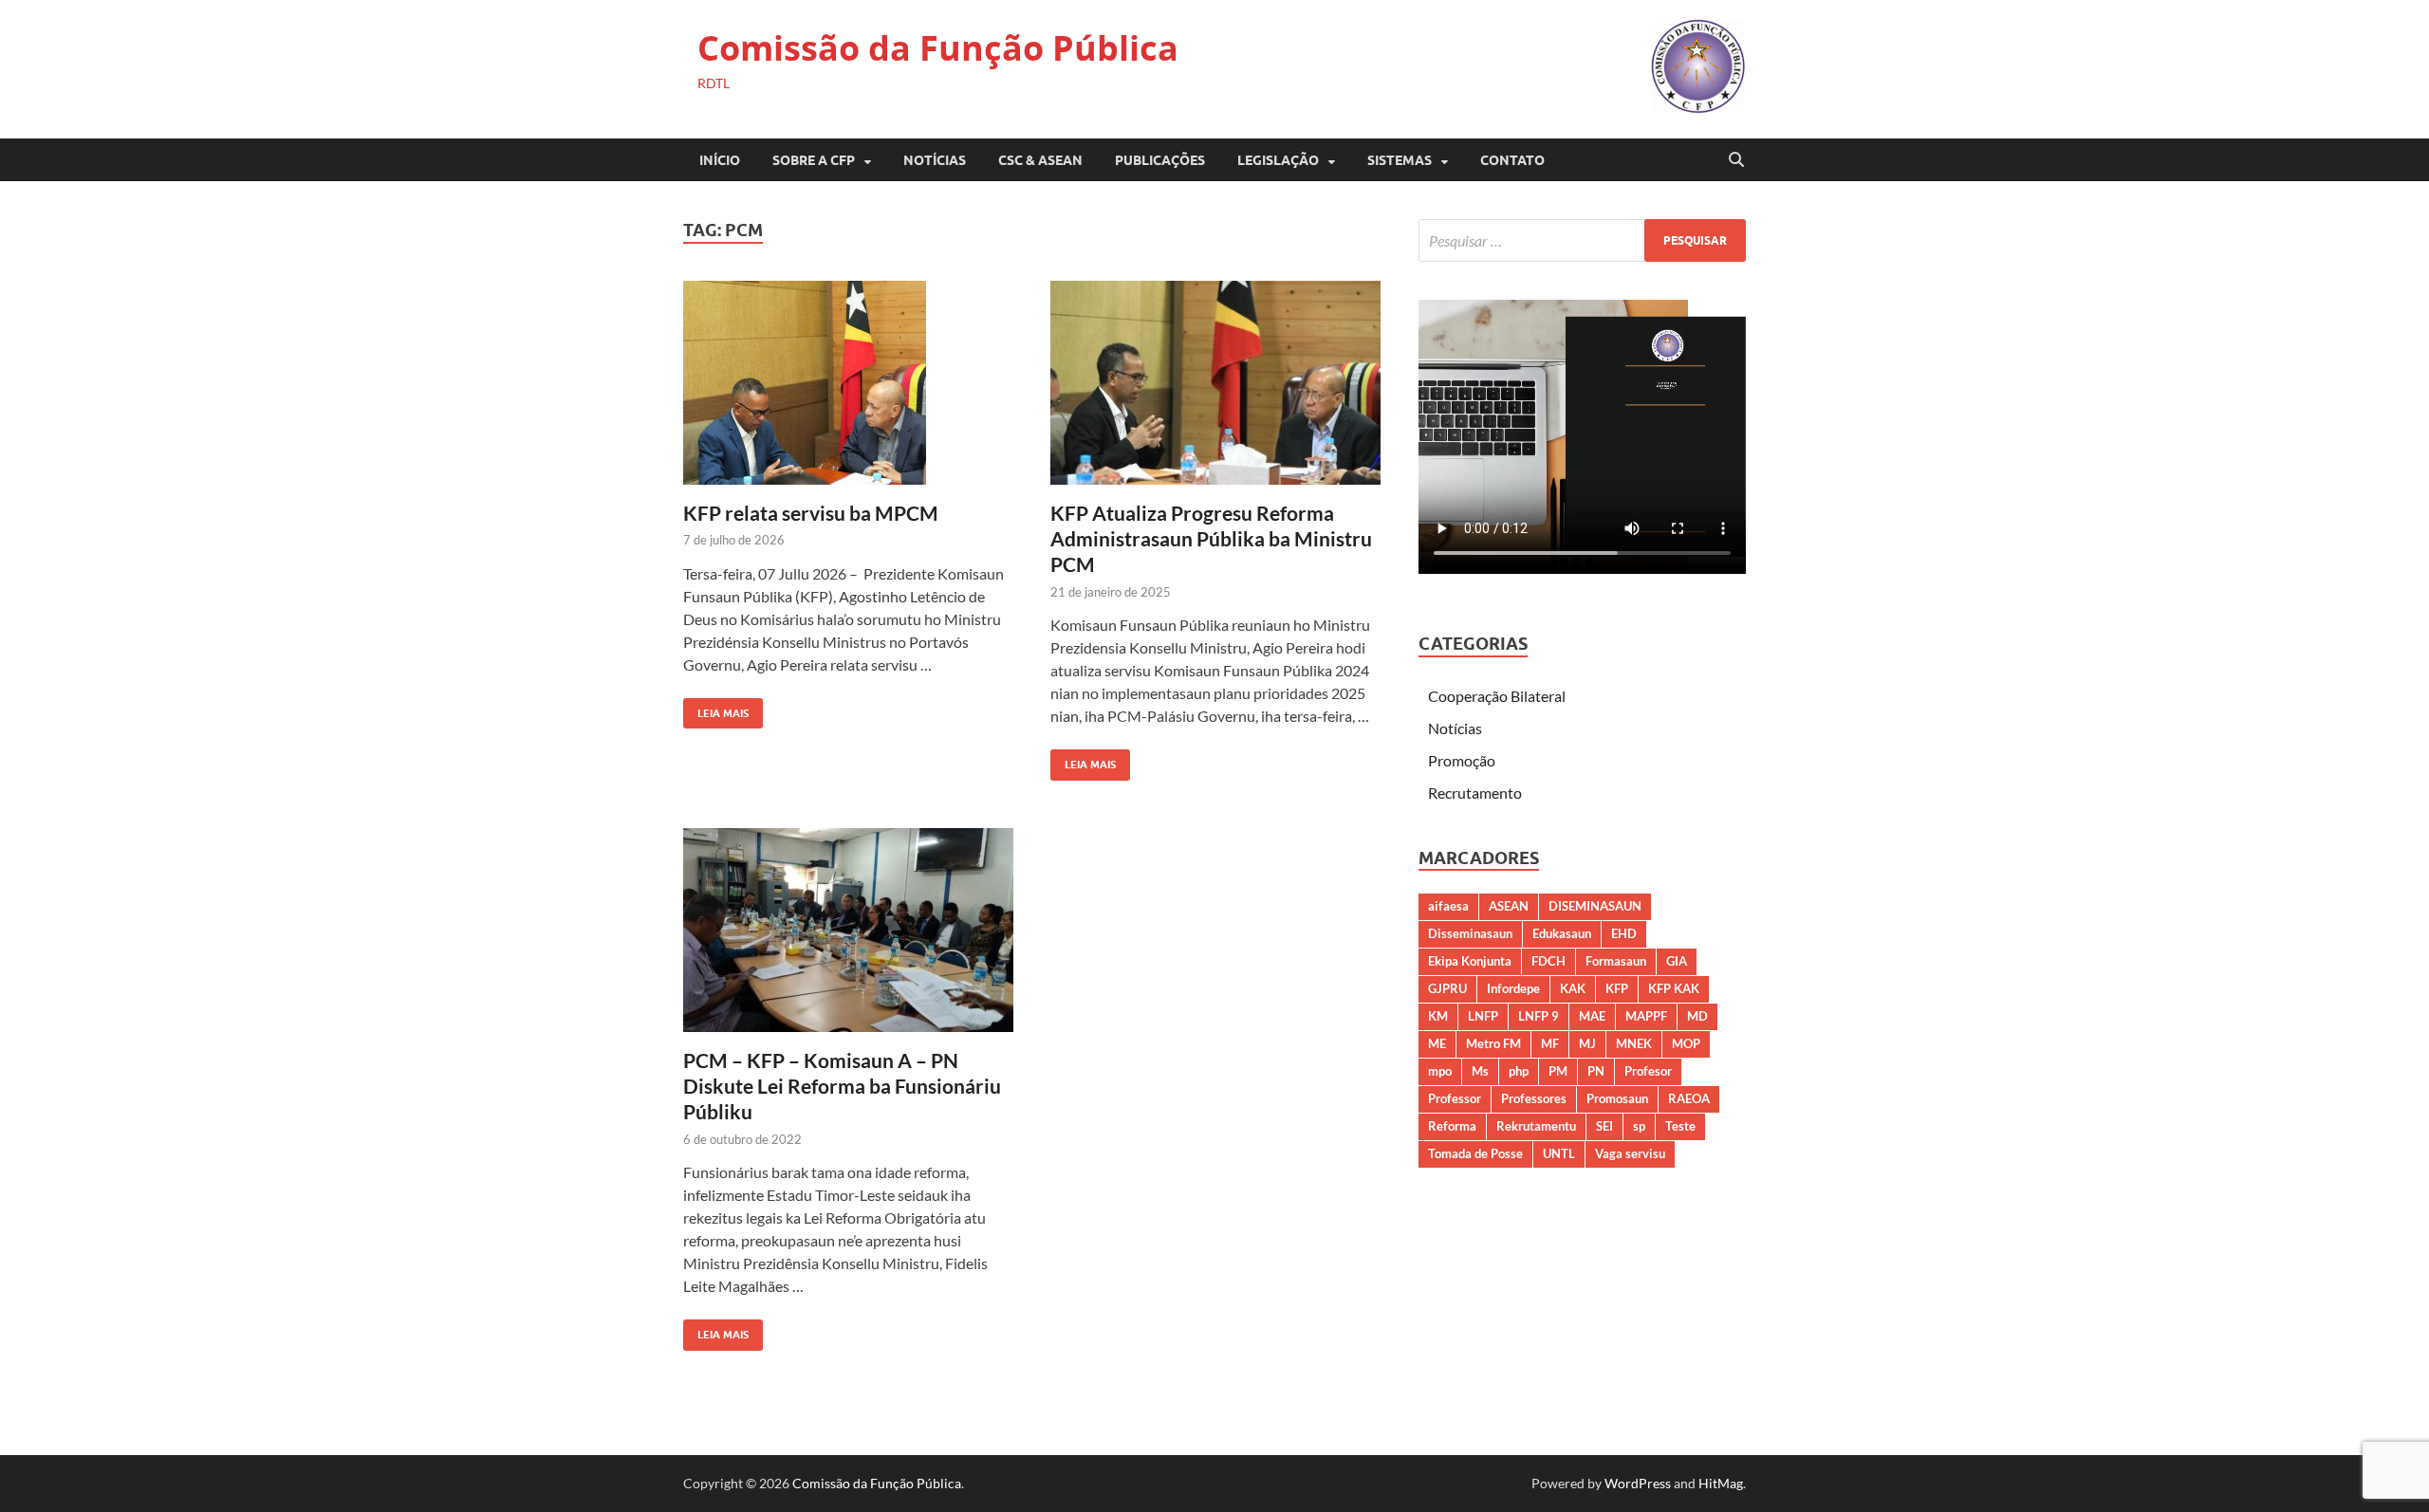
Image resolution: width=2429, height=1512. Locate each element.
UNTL (1559, 1153)
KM (1438, 1016)
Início (720, 160)
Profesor (1648, 1071)
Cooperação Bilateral (1497, 696)
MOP (1686, 1043)
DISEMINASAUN (1595, 906)
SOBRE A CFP (814, 160)
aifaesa (1448, 906)
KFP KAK (1674, 988)
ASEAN (1509, 906)
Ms (1480, 1071)
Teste (1680, 1126)
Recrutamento (1475, 793)
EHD (1624, 933)
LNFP (1483, 1016)
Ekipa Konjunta (1470, 961)
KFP (1617, 988)
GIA (1677, 961)
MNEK (1634, 1043)
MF (1550, 1043)
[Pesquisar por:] (1582, 240)
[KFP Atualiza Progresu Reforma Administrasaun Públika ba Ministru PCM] (1215, 383)
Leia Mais (716, 709)
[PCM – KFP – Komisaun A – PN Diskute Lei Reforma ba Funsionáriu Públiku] (848, 930)
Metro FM (1493, 1043)
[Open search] (1736, 160)
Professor (1455, 1098)
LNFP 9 (1539, 1016)
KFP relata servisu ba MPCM (811, 513)
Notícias (935, 160)
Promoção (1462, 760)
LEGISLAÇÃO (1278, 160)
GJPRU (1447, 988)
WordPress (1638, 1483)
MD (1697, 1016)
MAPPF (1646, 1016)
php (1519, 1071)
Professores (1534, 1098)
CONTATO (1512, 160)
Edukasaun (1562, 933)
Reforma (1452, 1126)
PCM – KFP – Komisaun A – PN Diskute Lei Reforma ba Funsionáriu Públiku (842, 1086)
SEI (1604, 1126)
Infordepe (1513, 988)
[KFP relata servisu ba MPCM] (848, 383)
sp (1639, 1126)
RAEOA (1689, 1098)
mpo (1440, 1071)
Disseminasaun (1470, 933)
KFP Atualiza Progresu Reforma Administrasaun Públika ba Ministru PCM (1211, 539)
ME (1437, 1043)
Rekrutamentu (1536, 1126)
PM (1558, 1071)
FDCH (1548, 961)
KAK (1573, 988)
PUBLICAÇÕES (1160, 160)
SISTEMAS (1400, 160)
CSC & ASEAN (1040, 160)
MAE (1592, 1016)
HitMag (1721, 1483)
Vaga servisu (1630, 1153)
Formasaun (1616, 961)
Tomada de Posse (1475, 1153)
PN (1596, 1071)
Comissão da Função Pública (938, 48)
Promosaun (1617, 1098)
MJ (1587, 1043)
